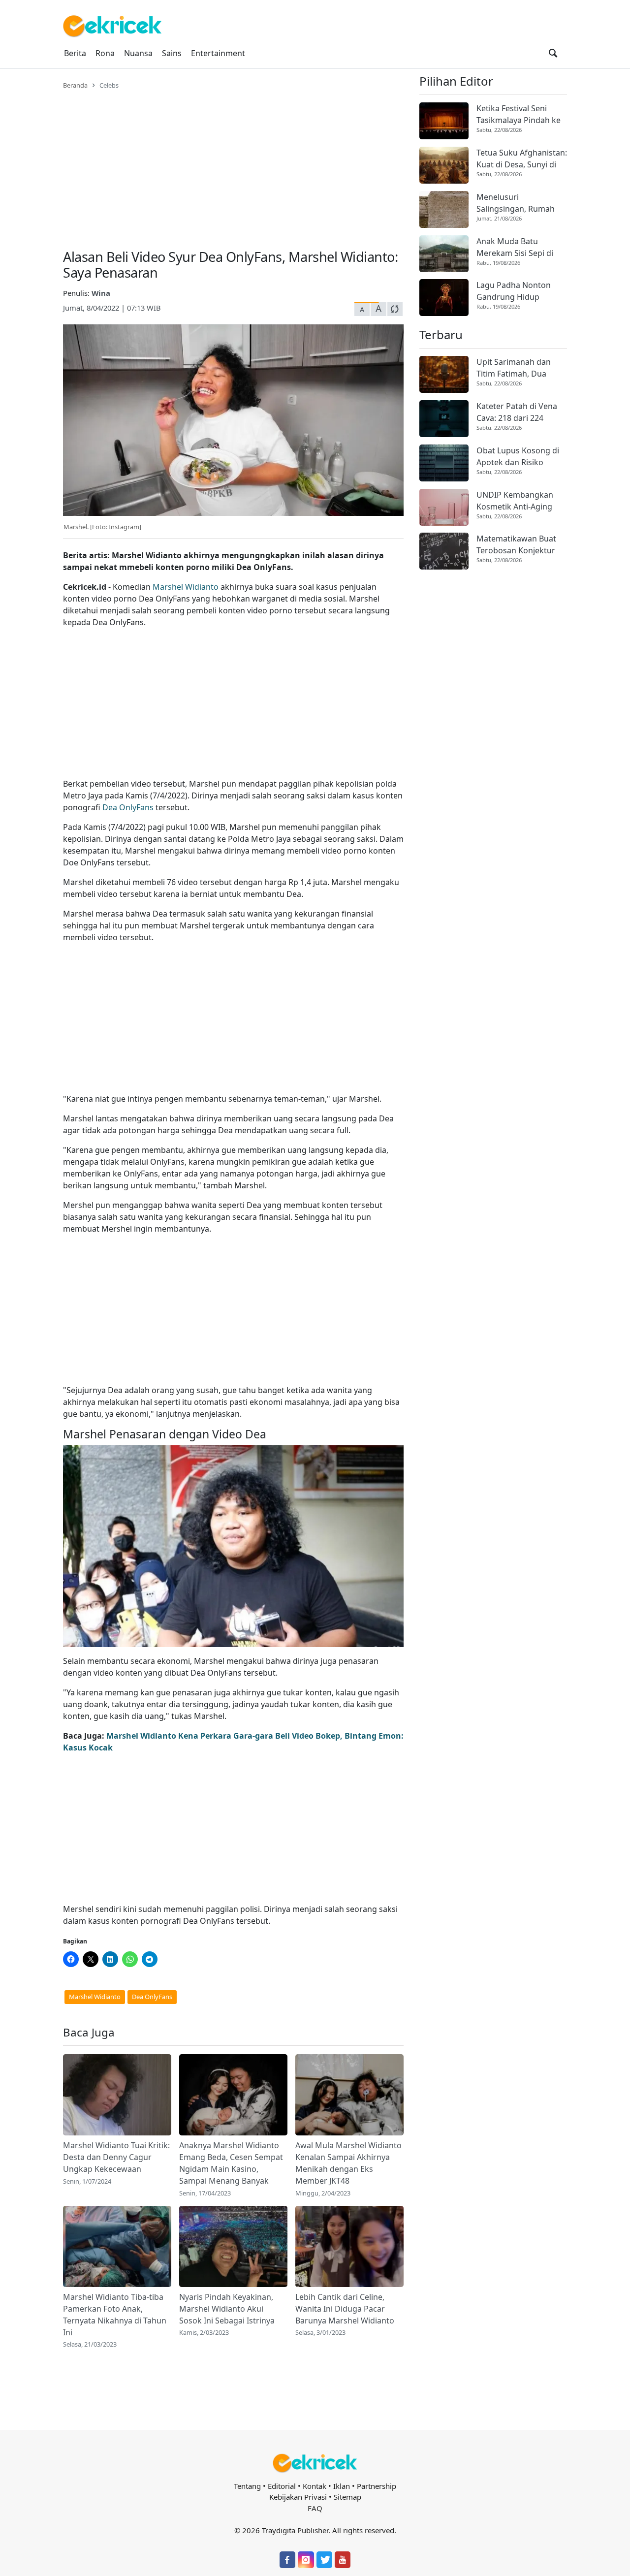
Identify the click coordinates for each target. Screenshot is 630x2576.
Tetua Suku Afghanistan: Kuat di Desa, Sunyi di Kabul (522, 159)
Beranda (75, 85)
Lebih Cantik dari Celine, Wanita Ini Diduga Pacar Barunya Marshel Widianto (345, 2309)
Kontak (315, 2486)
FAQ (315, 2508)
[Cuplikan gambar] (117, 2095)
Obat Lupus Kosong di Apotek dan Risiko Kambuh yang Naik (518, 457)
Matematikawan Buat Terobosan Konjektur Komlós (516, 545)
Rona (105, 53)
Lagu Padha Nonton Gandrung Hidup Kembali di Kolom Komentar (514, 291)
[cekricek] (315, 2463)
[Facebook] (287, 2560)
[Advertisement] (233, 163)
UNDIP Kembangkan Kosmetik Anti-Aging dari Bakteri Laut (515, 501)
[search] (553, 53)
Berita (75, 53)
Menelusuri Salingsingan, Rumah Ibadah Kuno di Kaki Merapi (516, 203)
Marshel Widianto (186, 587)
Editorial (282, 2486)
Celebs (109, 85)
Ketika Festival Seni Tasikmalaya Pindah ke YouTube (519, 114)
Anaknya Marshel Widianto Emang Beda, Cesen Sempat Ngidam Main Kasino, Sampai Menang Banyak (231, 2163)
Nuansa (138, 53)
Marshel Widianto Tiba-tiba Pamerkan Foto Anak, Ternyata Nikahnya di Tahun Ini (115, 2315)
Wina (101, 293)
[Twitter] (324, 2560)
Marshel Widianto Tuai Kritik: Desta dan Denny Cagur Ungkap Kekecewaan (116, 2157)
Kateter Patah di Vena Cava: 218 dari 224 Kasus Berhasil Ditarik (517, 412)
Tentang (247, 2486)
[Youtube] (343, 2560)
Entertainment (218, 53)
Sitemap (347, 2497)
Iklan (342, 2486)
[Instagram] (306, 2560)
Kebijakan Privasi (298, 2497)
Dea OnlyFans (128, 807)
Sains (172, 53)
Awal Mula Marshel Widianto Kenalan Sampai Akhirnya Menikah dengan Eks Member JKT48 (348, 2163)
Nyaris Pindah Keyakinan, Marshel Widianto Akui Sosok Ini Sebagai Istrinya (227, 2309)
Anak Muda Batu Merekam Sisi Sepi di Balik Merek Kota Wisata (521, 247)
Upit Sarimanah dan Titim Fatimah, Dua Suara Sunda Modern (516, 368)
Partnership (377, 2486)
